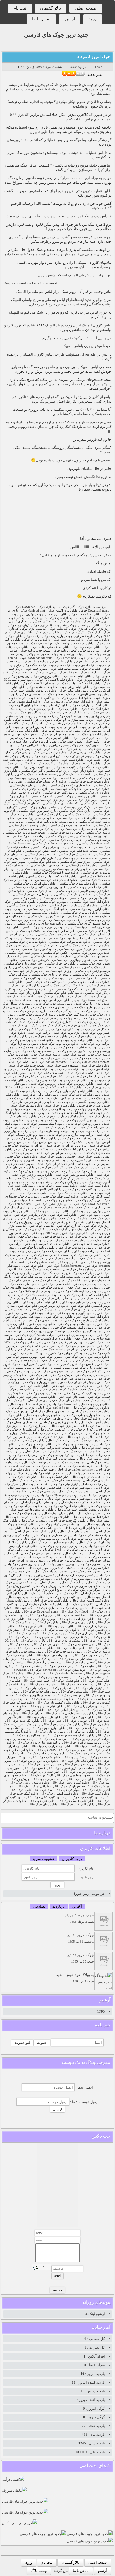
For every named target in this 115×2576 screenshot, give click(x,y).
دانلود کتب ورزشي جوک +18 (71, 1783)
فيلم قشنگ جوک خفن (49, 1273)
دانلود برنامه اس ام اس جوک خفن (87, 1357)
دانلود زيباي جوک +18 (43, 1804)
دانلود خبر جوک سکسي (60, 964)
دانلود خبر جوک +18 (82, 1779)
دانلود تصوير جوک (58, 738)
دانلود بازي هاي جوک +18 (78, 1622)
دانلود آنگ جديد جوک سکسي (91, 902)
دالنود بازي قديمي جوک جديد (37, 1015)
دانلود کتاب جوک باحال (42, 1557)
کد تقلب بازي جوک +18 (72, 1637)
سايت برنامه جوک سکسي (93, 836)
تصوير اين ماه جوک (44, 742)
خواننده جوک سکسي (53, 898)
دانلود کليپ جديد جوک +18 (84, 1797)
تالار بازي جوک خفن (75, 1233)
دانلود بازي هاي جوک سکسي (29, 785)
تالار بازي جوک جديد (60, 1029)
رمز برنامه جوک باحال (23, 1455)
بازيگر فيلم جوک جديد (87, 1076)
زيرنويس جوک (20, 676)
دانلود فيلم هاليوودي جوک (93, 680)
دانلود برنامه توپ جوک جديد (60, 1044)
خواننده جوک (18, 698)
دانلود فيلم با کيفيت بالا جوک (41, 683)
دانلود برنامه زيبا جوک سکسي (28, 825)
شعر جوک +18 (52, 1721)
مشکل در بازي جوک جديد (93, 1029)
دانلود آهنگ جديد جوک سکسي (48, 909)
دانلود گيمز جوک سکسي (59, 793)
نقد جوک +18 (31, 1630)
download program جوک (36, 658)
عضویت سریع (44, 1859)
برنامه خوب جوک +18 (52, 1739)
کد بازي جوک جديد (60, 1022)
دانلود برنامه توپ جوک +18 (54, 1655)
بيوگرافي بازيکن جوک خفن (77, 1382)
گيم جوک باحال (15, 1400)
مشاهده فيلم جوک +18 (87, 1677)
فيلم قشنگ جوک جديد (33, 1069)
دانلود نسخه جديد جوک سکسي (89, 782)
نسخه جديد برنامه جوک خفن (50, 1255)
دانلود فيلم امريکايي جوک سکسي (34, 884)
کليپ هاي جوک (66, 767)
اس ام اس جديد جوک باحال (82, 1553)
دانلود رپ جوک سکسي (54, 902)
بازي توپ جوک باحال (87, 1440)
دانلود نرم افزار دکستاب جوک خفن (49, 1339)
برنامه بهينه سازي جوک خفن (76, 1335)
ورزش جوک (22, 753)
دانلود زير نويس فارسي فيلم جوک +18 (70, 1713)
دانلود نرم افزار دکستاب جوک (34, 720)
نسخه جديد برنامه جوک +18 (44, 1663)
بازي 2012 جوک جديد (31, 1029)
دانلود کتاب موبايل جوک (23, 731)
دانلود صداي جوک (33, 694)
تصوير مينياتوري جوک (55, 745)
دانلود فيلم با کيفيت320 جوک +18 (51, 1699)
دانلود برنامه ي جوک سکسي (36, 818)
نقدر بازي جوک (42, 625)
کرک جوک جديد (50, 1025)
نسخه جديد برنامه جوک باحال (57, 1459)
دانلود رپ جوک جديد (36, 1113)
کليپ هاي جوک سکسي (38, 989)
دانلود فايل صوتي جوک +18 (44, 1717)
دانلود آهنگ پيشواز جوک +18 (62, 1724)
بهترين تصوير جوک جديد (94, 1157)
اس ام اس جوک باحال (79, 1550)
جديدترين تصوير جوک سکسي (78, 949)
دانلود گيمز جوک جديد (73, 1015)
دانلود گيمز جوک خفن (73, 1218)
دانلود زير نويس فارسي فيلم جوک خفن (43, 1306)
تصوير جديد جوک (71, 742)
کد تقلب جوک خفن (42, 1226)
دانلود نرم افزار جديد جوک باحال (61, 1546)
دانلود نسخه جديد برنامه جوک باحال (55, 1448)
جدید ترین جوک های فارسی (56, 35)
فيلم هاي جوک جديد (81, 1073)
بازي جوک (84, 607)
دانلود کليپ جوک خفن (34, 1386)
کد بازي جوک (79, 629)
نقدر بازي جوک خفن (50, 1222)
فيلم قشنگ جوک (35, 665)
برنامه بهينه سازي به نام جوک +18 (39, 1743)
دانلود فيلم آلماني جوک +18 (65, 1710)
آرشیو (70, 19)
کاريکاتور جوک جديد (50, 1167)
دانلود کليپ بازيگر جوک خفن (37, 1397)
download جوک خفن (41, 1262)
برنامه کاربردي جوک (33, 712)
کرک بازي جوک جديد (24, 1025)
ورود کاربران (72, 1859)
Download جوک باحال (63, 1404)
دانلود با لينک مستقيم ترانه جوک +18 (71, 1735)
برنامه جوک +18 (20, 1644)
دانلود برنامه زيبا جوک (86, 647)
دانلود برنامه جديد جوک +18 (65, 1652)
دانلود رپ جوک (53, 702)
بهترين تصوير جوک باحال (58, 1564)
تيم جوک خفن (38, 1375)
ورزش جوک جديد (98, 1178)
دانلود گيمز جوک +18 (31, 1626)
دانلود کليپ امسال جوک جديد (58, 1186)
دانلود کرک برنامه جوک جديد (34, 1047)
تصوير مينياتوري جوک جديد (83, 1167)
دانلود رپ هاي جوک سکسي (79, 913)
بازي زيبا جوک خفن (89, 1208)
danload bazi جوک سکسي (58, 778)
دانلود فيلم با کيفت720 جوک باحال (59, 1495)
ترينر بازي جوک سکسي (82, 800)
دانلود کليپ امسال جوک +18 (60, 1794)
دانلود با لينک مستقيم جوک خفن (73, 1328)
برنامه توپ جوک (41, 643)
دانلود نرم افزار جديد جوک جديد (80, 1138)
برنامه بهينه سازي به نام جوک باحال (53, 1542)
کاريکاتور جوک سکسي (35, 960)
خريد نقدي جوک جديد (54, 1058)
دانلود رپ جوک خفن (59, 1317)
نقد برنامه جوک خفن (31, 1258)
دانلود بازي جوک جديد (50, 996)
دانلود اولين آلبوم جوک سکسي (90, 909)
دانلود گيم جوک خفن (63, 1215)
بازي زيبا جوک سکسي (24, 778)
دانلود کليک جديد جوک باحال (65, 1597)
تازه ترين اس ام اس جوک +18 (45, 1754)
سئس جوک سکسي (33, 938)
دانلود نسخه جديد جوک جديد (54, 1004)
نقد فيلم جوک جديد (27, 1076)
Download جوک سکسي (74, 774)
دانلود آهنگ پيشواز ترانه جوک (90, 705)
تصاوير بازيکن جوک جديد (68, 1178)
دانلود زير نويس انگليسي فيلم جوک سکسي (39, 887)
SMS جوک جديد (74, 1142)
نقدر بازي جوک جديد (43, 1018)
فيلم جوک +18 (36, 1673)
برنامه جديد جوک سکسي (28, 836)
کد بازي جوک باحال (81, 1430)
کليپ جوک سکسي (60, 978)
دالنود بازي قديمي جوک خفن (38, 1218)
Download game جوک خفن (92, 1204)
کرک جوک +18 (18, 1637)
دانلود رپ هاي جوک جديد (84, 1124)
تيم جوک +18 (101, 1783)
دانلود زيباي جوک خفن (66, 1400)
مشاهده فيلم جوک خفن (78, 1269)
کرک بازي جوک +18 (96, 1641)
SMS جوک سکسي (28, 931)
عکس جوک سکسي (55, 953)
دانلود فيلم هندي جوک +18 (46, 1706)
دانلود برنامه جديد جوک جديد (75, 1040)
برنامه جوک (33, 636)
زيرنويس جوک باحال (42, 1491)
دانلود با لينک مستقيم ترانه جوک (69, 712)
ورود (93, 19)
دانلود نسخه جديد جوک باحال (91, 1411)
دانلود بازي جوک (49, 607)
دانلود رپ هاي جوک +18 (50, 1732)
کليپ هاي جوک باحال (79, 1604)
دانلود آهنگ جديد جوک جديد (44, 1120)
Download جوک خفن (27, 1200)
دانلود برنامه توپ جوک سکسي (70, 825)
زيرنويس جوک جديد (44, 1084)
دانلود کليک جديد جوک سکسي (45, 982)
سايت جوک (85, 654)
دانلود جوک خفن (90, 1215)
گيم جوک (69, 607)
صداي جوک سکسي (40, 891)
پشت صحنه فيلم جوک (64, 669)
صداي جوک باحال (89, 1513)
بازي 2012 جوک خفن (45, 1233)
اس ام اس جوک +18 (72, 1750)
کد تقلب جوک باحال (52, 1430)
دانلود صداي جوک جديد (60, 1106)
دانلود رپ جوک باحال (34, 1521)
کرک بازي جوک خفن (31, 1229)
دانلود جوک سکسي (97, 789)
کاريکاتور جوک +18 (41, 1775)
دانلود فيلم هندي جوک (43, 687)
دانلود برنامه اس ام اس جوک (60, 734)
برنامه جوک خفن (54, 1237)
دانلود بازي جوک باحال (95, 1404)
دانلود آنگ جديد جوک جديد (69, 1113)
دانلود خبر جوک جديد (87, 1171)
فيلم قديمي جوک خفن (56, 1284)
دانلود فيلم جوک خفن (87, 1284)
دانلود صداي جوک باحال (59, 1513)
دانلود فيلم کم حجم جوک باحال (80, 1502)
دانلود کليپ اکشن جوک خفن (82, 1393)
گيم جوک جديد (77, 996)
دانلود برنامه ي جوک (37, 640)
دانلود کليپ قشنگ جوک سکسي (77, 989)
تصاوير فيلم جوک (36, 669)
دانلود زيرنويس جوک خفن (84, 1288)
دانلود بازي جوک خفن (58, 1200)
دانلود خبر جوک (76, 749)
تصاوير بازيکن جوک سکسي (25, 971)
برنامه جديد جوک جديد (46, 1055)
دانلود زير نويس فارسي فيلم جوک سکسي (82, 891)
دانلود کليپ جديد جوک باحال (26, 1597)
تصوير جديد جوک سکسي (23, 953)
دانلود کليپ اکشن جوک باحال (90, 1601)
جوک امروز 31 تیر (81, 1938)
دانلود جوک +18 (48, 1622)
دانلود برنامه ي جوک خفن (29, 1240)
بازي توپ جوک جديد (67, 1033)
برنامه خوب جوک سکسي (65, 920)
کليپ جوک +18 (21, 1790)
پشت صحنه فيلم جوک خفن (63, 1277)
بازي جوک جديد (99, 996)
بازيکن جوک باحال (73, 1582)
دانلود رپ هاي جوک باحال (76, 1531)
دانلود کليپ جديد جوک (86, 763)
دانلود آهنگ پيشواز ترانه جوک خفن (87, 1320)
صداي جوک (55, 694)
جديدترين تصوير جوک (86, 738)
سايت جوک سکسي (60, 836)
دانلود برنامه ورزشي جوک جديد (32, 1175)
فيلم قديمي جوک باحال (47, 1488)
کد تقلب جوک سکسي (95, 803)
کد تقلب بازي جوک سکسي (60, 803)
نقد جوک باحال (90, 1426)
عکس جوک (93, 742)
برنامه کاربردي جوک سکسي (46, 916)
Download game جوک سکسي (36, 774)
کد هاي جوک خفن (82, 1229)
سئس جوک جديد (98, 1149)
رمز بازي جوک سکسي (50, 800)
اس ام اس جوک (32, 723)
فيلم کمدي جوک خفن (80, 1273)
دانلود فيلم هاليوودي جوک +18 (35, 1695)
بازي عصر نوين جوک (79, 636)
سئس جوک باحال (71, 1557)
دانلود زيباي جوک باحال (72, 1608)
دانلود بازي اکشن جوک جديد (52, 1000)
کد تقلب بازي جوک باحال (20, 1430)
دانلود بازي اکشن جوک (63, 611)
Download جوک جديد (19, 996)
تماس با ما (41, 19)
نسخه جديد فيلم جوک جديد (27, 1066)
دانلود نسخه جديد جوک (85, 614)
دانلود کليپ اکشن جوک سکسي (63, 985)
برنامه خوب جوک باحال (78, 1539)
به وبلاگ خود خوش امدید (75, 1978)
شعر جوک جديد (99, 1113)
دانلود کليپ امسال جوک (43, 760)
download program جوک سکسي (54, 844)
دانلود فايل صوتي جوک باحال (91, 1517)
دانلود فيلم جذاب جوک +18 (40, 1692)
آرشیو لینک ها (95, 2314)
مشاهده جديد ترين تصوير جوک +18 (72, 1768)
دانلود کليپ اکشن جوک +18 (46, 1797)
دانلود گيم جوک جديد (62, 1011)
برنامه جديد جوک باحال (69, 1462)
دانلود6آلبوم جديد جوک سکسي (89, 898)
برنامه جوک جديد (39, 1033)
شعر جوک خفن (18, 1313)
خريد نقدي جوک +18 (73, 1670)
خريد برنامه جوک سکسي (65, 840)
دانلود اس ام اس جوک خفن (76, 1346)
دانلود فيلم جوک (62, 662)
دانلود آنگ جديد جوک (80, 702)
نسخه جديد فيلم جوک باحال (48, 1473)
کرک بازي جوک (74, 632)
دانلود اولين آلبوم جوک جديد (83, 1120)
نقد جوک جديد (68, 1018)
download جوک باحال (47, 1466)
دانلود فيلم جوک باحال (79, 1488)
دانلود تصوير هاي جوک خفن (55, 1371)
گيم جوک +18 (23, 1608)
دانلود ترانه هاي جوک (55, 705)
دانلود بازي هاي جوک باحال (43, 1415)
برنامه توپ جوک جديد (95, 1044)
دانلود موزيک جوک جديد (27, 1106)
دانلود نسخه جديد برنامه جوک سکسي (50, 822)
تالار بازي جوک (23, 632)
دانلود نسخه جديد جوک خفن (55, 1208)
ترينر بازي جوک (20, 625)
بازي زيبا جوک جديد (88, 1004)
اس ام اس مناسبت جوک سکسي (69, 938)
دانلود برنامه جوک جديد (86, 1036)
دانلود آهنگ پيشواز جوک (25, 702)
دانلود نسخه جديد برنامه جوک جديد (31, 1040)
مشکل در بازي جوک (48, 632)
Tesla (99, 67)
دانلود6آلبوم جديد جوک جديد (52, 1109)
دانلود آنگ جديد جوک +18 (23, 1721)
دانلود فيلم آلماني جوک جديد (25, 1098)
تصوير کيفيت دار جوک (86, 745)
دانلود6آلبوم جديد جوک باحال (51, 1517)
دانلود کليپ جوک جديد (95, 1186)
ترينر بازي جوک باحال (34, 1426)
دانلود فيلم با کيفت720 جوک (55, 680)
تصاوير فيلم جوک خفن (28, 1277)
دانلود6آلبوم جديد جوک (44, 698)
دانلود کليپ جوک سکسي (29, 978)
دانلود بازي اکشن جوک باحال (91, 1408)
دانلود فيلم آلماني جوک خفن (40, 1302)
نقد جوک (61, 625)
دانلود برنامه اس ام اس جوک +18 (37, 1761)
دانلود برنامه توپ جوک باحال (82, 1451)
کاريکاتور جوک (29, 745)
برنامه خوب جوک (70, 716)
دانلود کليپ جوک (72, 760)
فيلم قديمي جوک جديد (42, 1080)
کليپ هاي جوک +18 (42, 1801)
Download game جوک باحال (28, 1404)
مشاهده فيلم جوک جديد (63, 1066)
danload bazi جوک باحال (54, 1408)
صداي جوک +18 (32, 1713)
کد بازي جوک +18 (27, 1633)
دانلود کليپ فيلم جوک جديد (60, 1197)
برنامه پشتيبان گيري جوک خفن (35, 1335)
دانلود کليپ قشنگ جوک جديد (68, 1193)
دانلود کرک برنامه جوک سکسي (38, 829)
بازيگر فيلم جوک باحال (95, 1484)
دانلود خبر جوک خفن (20, 1371)
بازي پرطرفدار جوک (96, 621)
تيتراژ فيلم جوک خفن (74, 1280)
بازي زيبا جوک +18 (42, 1615)
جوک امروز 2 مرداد (94, 57)
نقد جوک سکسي (42, 796)
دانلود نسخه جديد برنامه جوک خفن (47, 1244)
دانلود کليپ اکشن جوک (53, 763)
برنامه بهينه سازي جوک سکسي (26, 920)
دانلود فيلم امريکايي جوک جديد (66, 1098)
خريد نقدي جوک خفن (71, 1262)
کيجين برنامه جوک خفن (86, 1255)
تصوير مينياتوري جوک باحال (36, 1575)
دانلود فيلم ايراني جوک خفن (59, 1299)
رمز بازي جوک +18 (53, 1633)
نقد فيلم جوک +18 (61, 1688)
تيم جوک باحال (49, 1582)
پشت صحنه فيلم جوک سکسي (78, 858)
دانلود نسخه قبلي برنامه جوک (50, 647)
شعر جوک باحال (99, 1521)
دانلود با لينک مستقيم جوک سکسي (36, 913)
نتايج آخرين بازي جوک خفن (39, 1382)
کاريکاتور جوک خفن (88, 1371)
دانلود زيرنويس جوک (46, 676)
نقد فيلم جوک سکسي (42, 862)
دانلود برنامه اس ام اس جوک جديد (59, 1153)
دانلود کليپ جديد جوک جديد (83, 1189)
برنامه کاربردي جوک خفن (85, 1331)
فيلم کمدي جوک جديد (64, 1069)
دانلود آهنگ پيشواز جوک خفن (24, 1317)
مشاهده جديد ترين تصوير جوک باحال (51, 1568)
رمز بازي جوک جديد (88, 1022)
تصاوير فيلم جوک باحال (26, 1481)
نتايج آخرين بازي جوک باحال (45, 1590)
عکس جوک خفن (83, 1364)
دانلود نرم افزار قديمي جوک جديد (35, 1138)
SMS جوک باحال (51, 1550)
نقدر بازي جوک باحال (64, 1426)
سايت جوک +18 (84, 1666)
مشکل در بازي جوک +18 (65, 1641)
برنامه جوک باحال (59, 1440)
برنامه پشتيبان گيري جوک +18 (83, 1743)
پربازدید (59, 1906)
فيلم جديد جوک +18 (36, 1681)
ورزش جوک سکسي (59, 971)
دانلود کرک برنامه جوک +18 (37, 1659)
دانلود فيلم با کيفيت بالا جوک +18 (58, 1703)
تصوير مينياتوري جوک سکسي (71, 960)
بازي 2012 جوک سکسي (75, 811)
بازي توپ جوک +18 (46, 1644)
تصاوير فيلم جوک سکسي (39, 858)
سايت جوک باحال (98, 1462)
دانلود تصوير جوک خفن (57, 1360)
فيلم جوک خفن (34, 1266)
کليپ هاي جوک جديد (33, 1193)
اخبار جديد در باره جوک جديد (56, 1164)
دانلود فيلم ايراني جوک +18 (84, 1706)
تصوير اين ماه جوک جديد (93, 1164)
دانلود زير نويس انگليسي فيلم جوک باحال (83, 1510)
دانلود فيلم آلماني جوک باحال (24, 1506)
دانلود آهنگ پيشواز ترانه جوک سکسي (73, 905)
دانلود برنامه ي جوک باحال (35, 1444)
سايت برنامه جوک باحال (19, 1459)
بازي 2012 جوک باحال (49, 1437)
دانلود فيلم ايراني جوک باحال (39, 1502)
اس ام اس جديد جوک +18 (85, 1754)
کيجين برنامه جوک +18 (80, 1663)
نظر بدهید (95, 75)
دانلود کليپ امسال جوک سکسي (88, 982)
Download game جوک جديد (91, 1000)
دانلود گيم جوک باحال (86, 1419)
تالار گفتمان (51, 8)
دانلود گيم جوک (19, 618)
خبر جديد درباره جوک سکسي (23, 964)
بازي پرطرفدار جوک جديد (29, 1011)
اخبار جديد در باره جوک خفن (91, 1368)
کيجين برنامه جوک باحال (94, 1459)
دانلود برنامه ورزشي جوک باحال (80, 1586)
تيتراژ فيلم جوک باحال (64, 1484)
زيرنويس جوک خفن (52, 1288)
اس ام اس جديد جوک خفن (38, 1346)
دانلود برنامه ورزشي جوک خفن (74, 1379)
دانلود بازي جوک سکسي (94, 793)
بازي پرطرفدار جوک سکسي (30, 789)
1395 (101, 2011)
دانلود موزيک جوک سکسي (73, 894)
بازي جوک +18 (45, 1608)
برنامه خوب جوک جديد (86, 1131)
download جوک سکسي (94, 844)
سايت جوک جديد (74, 1055)
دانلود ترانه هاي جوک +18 (85, 1728)
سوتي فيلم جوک (46, 672)
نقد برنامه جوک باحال (37, 1462)
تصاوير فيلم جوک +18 (43, 1684)
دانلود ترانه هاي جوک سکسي (27, 905)
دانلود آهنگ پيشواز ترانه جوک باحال (61, 1524)
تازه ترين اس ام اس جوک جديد (66, 1146)
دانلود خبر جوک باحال (39, 1579)
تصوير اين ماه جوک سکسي (92, 956)
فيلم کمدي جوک (60, 665)
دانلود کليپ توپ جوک (21, 763)
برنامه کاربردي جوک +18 (29, 1735)
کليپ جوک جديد (18, 1182)
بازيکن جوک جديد (22, 1171)
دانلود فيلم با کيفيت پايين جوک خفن (87, 1295)
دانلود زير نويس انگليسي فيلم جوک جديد (83, 1102)
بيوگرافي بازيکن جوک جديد (32, 1178)
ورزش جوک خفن (40, 1379)
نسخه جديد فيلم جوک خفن (43, 1269)
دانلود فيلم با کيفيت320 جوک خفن (33, 1291)
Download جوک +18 (75, 1612)
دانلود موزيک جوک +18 (80, 1717)
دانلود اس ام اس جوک (95, 727)
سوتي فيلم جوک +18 (32, 1688)
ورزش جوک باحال (45, 1586)
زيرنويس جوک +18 (70, 1695)
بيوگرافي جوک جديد (66, 1182)
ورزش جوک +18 (99, 1786)
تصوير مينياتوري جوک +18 (73, 1775)
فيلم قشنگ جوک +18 (66, 1681)
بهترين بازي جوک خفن (87, 1211)
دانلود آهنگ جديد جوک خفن (76, 1324)
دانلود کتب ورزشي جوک (85, 753)
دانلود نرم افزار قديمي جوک (63, 723)
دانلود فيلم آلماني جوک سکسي (89, 887)
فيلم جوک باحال (44, 1470)
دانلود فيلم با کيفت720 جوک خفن (79, 1291)
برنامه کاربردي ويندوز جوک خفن (45, 1331)
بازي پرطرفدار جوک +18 (93, 1626)
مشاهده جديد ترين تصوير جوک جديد (86, 1160)
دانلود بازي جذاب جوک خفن (51, 1211)
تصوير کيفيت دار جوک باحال (75, 1575)
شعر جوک (103, 702)
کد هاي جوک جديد (75, 1025)
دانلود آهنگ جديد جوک (95, 709)
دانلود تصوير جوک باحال (94, 1568)
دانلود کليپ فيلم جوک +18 (77, 1804)
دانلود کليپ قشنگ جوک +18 (76, 1801)
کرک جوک (94, 632)
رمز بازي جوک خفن (97, 1226)
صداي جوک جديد (90, 1106)
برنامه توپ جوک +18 (88, 1655)
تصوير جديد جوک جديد (20, 1160)
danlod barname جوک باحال (75, 1470)
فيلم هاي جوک (91, 669)
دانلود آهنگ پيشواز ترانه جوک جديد (62, 1116)
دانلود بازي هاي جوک (63, 618)
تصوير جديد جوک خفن (54, 1364)
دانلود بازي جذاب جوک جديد (51, 1007)
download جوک (66, 658)
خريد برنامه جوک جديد (86, 1058)
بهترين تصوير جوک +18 (80, 1764)
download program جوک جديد (90, 1062)
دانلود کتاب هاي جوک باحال (66, 1561)
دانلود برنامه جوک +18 (71, 1648)
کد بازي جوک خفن (69, 1226)
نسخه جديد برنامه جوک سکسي (25, 833)
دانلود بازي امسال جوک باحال (50, 1411)
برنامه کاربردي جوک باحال (50, 1535)
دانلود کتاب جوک (52, 731)
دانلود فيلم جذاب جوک (77, 676)
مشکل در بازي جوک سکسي (39, 807)
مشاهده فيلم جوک (36, 662)
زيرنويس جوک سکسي (35, 869)
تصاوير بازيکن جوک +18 (70, 1786)
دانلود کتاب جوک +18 (46, 1757)
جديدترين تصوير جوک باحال (22, 1564)
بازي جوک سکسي (57, 771)
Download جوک (25, 607)
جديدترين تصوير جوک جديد (58, 1157)
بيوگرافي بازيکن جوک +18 (35, 1786)
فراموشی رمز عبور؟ (89, 1894)
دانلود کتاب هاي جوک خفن (30, 1353)
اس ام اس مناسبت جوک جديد (24, 1146)
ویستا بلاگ (39, 2571)
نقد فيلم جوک (68, 672)
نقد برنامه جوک (39, 654)
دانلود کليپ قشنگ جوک (94, 767)
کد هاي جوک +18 (42, 1637)
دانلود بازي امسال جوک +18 (76, 1619)
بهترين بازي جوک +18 (41, 1619)
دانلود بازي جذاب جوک (95, 618)
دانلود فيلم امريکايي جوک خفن (81, 1302)
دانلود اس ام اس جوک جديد (43, 1142)
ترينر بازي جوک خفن (20, 1222)
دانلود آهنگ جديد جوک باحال (43, 1528)
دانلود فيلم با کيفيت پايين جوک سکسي (52, 876)
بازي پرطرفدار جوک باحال (53, 1419)
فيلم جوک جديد (18, 1062)
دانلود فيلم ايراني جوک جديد (41, 1095)
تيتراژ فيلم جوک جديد (56, 1076)
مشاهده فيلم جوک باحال (84, 1473)
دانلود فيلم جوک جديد (95, 1066)
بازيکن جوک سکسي (96, 967)
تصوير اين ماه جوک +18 (79, 1772)
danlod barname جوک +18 (65, 1673)
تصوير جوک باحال (89, 1564)
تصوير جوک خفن (51, 1357)
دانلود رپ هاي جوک (42, 709)
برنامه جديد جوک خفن (62, 1258)
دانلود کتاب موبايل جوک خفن (68, 1353)
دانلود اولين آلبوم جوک (24, 705)
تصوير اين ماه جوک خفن (21, 1364)
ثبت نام (20, 8)
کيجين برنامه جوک (65, 651)
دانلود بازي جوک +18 (61, 1626)
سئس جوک (73, 731)
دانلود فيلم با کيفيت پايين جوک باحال (70, 1499)
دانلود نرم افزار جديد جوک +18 (51, 1746)
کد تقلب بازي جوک (34, 629)
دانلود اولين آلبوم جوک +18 (48, 1728)
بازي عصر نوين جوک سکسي (37, 811)
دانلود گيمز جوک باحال (95, 1422)
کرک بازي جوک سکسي (75, 807)
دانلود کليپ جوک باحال (38, 1593)
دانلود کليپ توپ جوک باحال (51, 1601)
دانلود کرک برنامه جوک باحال (59, 1455)
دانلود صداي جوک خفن (79, 1309)
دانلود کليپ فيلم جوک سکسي (63, 993)
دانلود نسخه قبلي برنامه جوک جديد (78, 1047)
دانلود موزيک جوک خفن (45, 1309)
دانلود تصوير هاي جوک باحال (74, 1579)
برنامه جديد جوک (63, 654)
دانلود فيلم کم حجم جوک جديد (81, 1095)
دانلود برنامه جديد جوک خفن (91, 1244)
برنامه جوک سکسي (77, 814)
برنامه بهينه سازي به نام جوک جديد (71, 1135)
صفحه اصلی (86, 8)
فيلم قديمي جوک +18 (75, 1692)
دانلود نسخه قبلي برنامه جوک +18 (80, 1659)
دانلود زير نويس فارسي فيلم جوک (88, 694)
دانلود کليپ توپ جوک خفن (44, 1393)
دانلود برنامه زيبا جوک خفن (37, 1248)
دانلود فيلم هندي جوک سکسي (78, 884)
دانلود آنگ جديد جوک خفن (92, 1317)
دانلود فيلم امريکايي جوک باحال (65, 1506)
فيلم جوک (82, 662)
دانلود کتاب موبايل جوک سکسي (70, 942)
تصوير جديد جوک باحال (85, 1572)
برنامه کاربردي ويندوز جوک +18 (89, 1739)
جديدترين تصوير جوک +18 (45, 1764)
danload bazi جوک (33, 611)
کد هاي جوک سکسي (26, 803)
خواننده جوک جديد (18, 1109)
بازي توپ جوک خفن (81, 1237)
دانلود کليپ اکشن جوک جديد (43, 1189)
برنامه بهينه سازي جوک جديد (50, 1131)
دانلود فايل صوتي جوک (76, 698)
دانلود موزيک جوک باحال (25, 1513)
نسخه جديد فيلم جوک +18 (52, 1677)
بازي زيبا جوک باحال (22, 1408)
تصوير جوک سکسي (46, 945)
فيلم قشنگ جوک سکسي (74, 854)
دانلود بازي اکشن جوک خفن (53, 1204)
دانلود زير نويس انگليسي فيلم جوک (34, 691)
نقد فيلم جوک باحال (34, 1484)
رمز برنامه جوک (90, 651)
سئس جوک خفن (27, 1349)
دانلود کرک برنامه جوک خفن (52, 1251)
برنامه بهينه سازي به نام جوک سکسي (40, 924)
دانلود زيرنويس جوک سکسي (71, 869)
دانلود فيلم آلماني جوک (74, 691)
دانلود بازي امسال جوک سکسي (46, 782)
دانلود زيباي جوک (83, 771)
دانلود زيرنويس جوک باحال (76, 1491)
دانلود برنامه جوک (98, 640)
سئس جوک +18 (74, 1757)
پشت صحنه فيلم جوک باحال (62, 1481)
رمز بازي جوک (100, 629)
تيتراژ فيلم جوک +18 (89, 1688)
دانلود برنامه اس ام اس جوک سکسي (85, 945)
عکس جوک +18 (35, 1768)
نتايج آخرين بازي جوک (47, 756)
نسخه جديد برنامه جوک (35, 651)
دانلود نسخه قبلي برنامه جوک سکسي (85, 829)
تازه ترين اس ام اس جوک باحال (41, 1553)
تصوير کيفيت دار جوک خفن (52, 1368)
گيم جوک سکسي (32, 771)
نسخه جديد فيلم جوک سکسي (78, 851)
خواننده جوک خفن (42, 1313)
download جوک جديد (24, 1058)
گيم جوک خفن (84, 1200)
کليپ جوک (93, 760)
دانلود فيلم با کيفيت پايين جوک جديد (71, 1091)
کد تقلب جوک (58, 629)
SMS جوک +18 (46, 1750)
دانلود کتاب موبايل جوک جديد (34, 1149)
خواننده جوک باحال (17, 1517)
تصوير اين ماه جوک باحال (51, 1572)
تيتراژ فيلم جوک (90, 672)
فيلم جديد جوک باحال (23, 1477)
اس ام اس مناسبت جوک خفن (60, 1349)
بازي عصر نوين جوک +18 (78, 1644)
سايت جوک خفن (90, 1258)
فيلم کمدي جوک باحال (86, 1477)
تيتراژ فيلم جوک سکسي (75, 862)
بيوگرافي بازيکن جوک (78, 756)
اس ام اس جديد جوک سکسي (57, 935)
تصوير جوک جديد (22, 1153)
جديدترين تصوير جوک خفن (92, 1360)
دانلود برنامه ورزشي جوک (50, 753)
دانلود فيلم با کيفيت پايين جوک (81, 683)
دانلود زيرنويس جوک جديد (76, 1084)
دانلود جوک (39, 618)
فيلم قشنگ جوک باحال (54, 1477)
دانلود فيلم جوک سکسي (48, 847)
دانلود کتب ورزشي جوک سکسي (35, 967)
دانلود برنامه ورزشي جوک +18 (30, 1783)
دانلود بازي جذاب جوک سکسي (70, 785)
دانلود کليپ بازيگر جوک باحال (44, 1604)
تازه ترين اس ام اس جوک (30, 727)
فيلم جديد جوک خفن (18, 1273)
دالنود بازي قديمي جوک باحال (59, 1422)
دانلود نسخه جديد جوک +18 (36, 1648)
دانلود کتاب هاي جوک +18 (78, 1761)
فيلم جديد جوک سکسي (40, 854)
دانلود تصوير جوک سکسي (39, 949)
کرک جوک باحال (72, 1433)
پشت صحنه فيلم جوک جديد (47, 1073)
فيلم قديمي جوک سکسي (47, 865)
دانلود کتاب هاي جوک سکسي (27, 942)
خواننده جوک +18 (76, 1721)
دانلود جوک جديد (90, 1011)
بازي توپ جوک (53, 636)
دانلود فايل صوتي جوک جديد (91, 1109)
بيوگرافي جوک (21, 756)
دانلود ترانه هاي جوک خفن (45, 1320)
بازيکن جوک (25, 749)
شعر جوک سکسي (24, 898)
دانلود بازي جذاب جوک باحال (82, 1415)
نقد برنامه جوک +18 (27, 1666)
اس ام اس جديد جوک (63, 727)
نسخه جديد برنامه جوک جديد (33, 1051)
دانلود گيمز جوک (45, 621)
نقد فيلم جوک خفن (45, 1280)
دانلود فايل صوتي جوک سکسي (33, 894)
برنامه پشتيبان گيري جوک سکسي (88, 924)
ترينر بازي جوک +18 (82, 1633)
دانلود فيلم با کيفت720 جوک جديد (60, 1087)
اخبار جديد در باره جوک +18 (43, 1772)
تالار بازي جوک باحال (80, 1437)
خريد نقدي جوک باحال (78, 1466)
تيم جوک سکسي (70, 967)
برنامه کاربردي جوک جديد (60, 1127)
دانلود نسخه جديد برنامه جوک (74, 643)
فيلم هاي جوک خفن (97, 1277)
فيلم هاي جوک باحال (96, 1481)
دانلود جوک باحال (33, 1440)
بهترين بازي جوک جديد (86, 1007)
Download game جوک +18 (41, 1612)
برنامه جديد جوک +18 (57, 1666)
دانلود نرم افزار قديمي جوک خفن (65, 1342)
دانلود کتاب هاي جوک (96, 734)
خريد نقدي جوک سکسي (30, 840)
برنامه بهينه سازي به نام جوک (74, 720)
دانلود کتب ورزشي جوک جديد (74, 1175)
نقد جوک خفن (75, 1222)
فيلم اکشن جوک (84, 665)
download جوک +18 (43, 1670)
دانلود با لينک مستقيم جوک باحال (36, 1531)
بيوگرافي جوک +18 (67, 1790)
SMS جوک (11, 723)
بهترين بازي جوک (23, 614)
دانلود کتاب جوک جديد (70, 1149)
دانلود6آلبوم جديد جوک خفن (76, 1313)
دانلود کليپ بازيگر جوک (38, 767)
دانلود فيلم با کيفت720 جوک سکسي (55, 873)
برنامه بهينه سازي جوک (41, 716)
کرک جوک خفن (57, 1229)
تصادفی (39, 1906)
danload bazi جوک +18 (71, 1615)
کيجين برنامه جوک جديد (70, 1051)
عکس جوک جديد (48, 1160)
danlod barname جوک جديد (49, 1062)
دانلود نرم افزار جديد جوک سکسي (45, 927)
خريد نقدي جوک (90, 658)
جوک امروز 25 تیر (81, 1958)
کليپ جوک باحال (67, 1593)
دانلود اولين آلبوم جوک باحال (82, 1528)
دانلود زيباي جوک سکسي (24, 993)
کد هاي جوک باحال (97, 1433)
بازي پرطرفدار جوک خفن (30, 1215)
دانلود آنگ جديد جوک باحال (68, 1521)
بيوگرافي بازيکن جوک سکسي (90, 975)
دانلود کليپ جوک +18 (95, 1794)
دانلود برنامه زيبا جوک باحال (42, 1451)
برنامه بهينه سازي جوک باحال (41, 1539)
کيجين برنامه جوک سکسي (65, 833)
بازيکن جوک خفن (61, 1375)
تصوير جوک (31, 734)
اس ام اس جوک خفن (27, 1342)
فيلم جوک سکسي (78, 847)
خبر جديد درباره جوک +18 (49, 1779)
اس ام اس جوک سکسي (58, 931)
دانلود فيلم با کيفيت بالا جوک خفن (39, 1295)
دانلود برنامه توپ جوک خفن (76, 1248)
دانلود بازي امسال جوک (52, 614)
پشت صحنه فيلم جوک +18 (77, 1684)
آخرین (77, 1906)
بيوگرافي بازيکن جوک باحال (83, 1590)
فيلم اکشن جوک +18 (19, 1677)
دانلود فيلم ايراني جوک (75, 687)
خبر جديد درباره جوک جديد (53, 1171)
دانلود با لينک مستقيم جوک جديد (44, 1124)
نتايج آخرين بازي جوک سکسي (50, 975)
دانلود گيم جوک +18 (22, 1622)
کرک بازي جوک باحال (45, 1433)
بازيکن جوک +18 (19, 1779)
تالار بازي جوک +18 (33, 1641)
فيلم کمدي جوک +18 (96, 1681)
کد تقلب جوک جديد (32, 1022)
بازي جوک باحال (38, 1400)
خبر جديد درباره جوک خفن (92, 1375)
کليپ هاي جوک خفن (72, 1397)
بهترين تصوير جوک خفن (22, 1357)
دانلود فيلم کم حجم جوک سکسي (56, 880)
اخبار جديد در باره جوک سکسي (51, 956)
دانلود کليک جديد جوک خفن (59, 1390)
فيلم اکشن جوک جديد (95, 1069)
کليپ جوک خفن (62, 1386)
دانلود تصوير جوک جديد (22, 1157)
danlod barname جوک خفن (64, 1266)
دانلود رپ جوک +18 (96, 1724)
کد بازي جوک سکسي (18, 800)
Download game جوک (95, 611)
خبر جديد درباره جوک (49, 749)
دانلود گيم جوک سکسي (66, 789)
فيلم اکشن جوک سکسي (40, 851)
